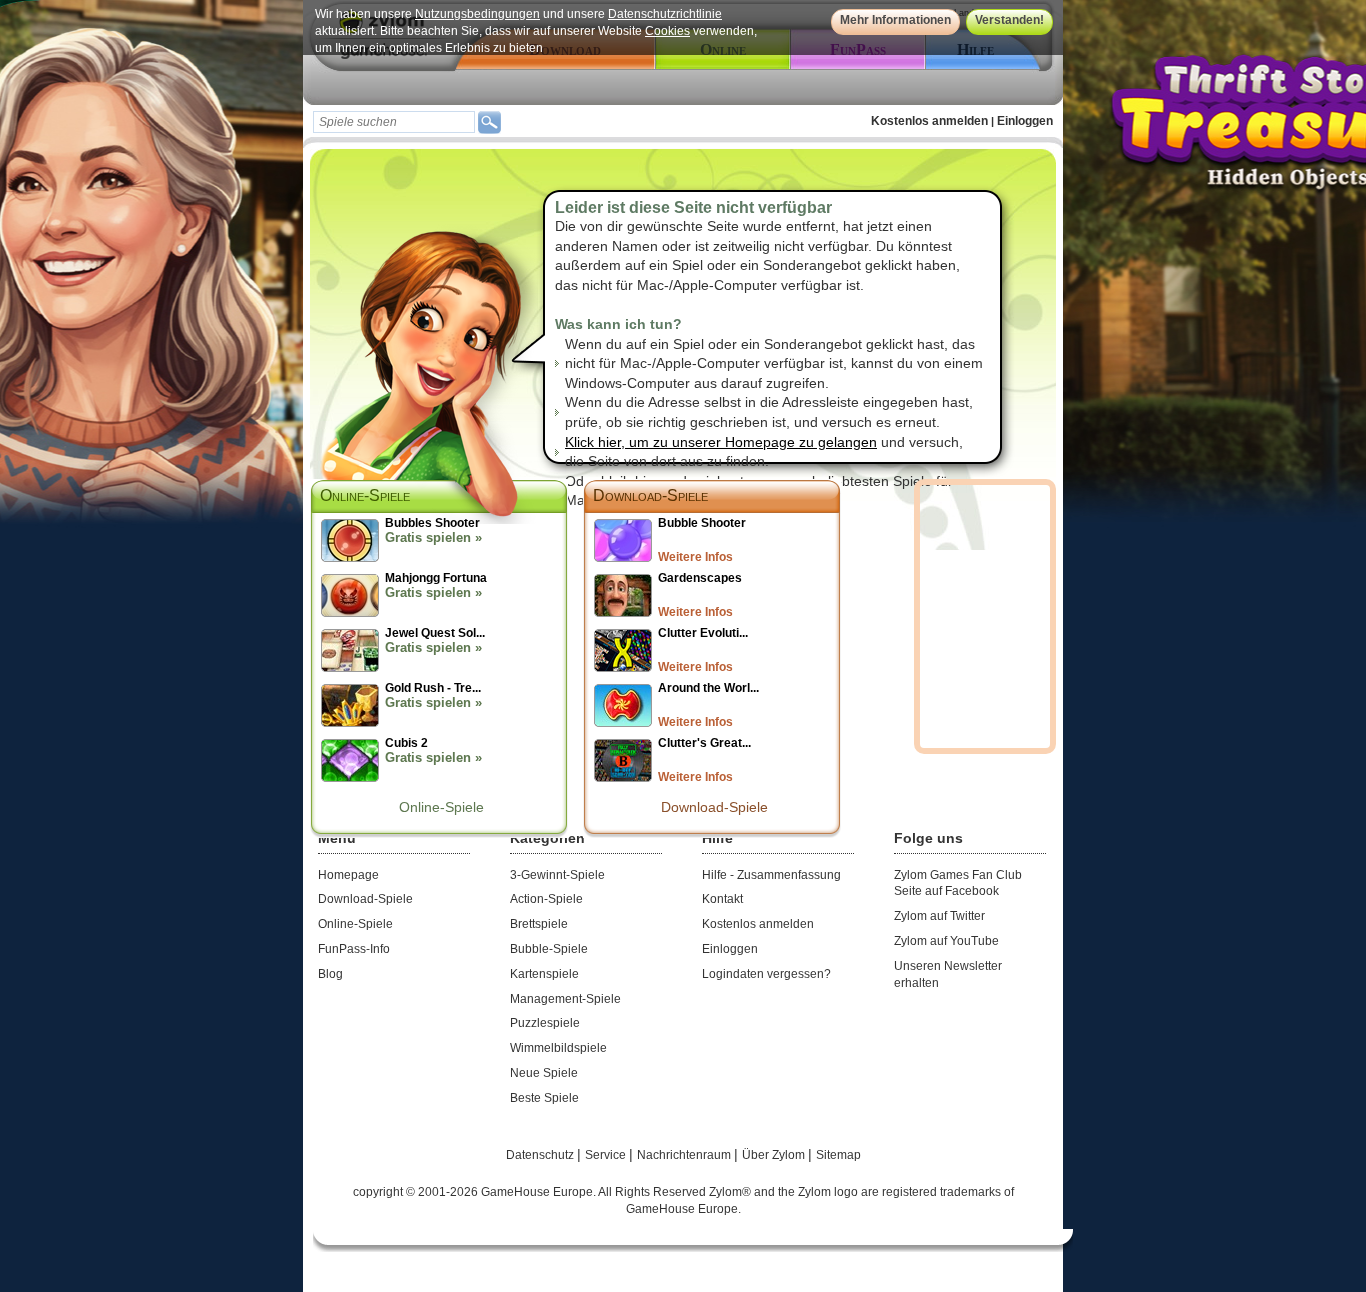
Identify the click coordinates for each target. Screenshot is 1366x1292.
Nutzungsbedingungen (477, 14)
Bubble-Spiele (549, 949)
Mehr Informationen (895, 20)
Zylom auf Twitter (939, 916)
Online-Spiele (441, 807)
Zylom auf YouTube (946, 941)
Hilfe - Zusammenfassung (771, 875)
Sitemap (838, 1155)
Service (607, 1155)
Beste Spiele (544, 1098)
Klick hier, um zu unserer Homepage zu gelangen (721, 442)
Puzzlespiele (545, 1023)
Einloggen (1025, 121)
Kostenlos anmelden (929, 121)
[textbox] (394, 122)
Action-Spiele (546, 899)
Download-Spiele (650, 495)
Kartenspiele (544, 974)
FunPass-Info (354, 949)
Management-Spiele (565, 999)
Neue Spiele (544, 1073)
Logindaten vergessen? (766, 974)
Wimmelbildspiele (558, 1048)
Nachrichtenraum (685, 1155)
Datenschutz (541, 1155)
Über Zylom (775, 1155)
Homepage (348, 875)
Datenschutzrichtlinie (665, 14)
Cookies (667, 31)
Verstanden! (1009, 20)
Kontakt (722, 899)
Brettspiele (539, 924)
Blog (330, 974)
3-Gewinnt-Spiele (557, 875)
